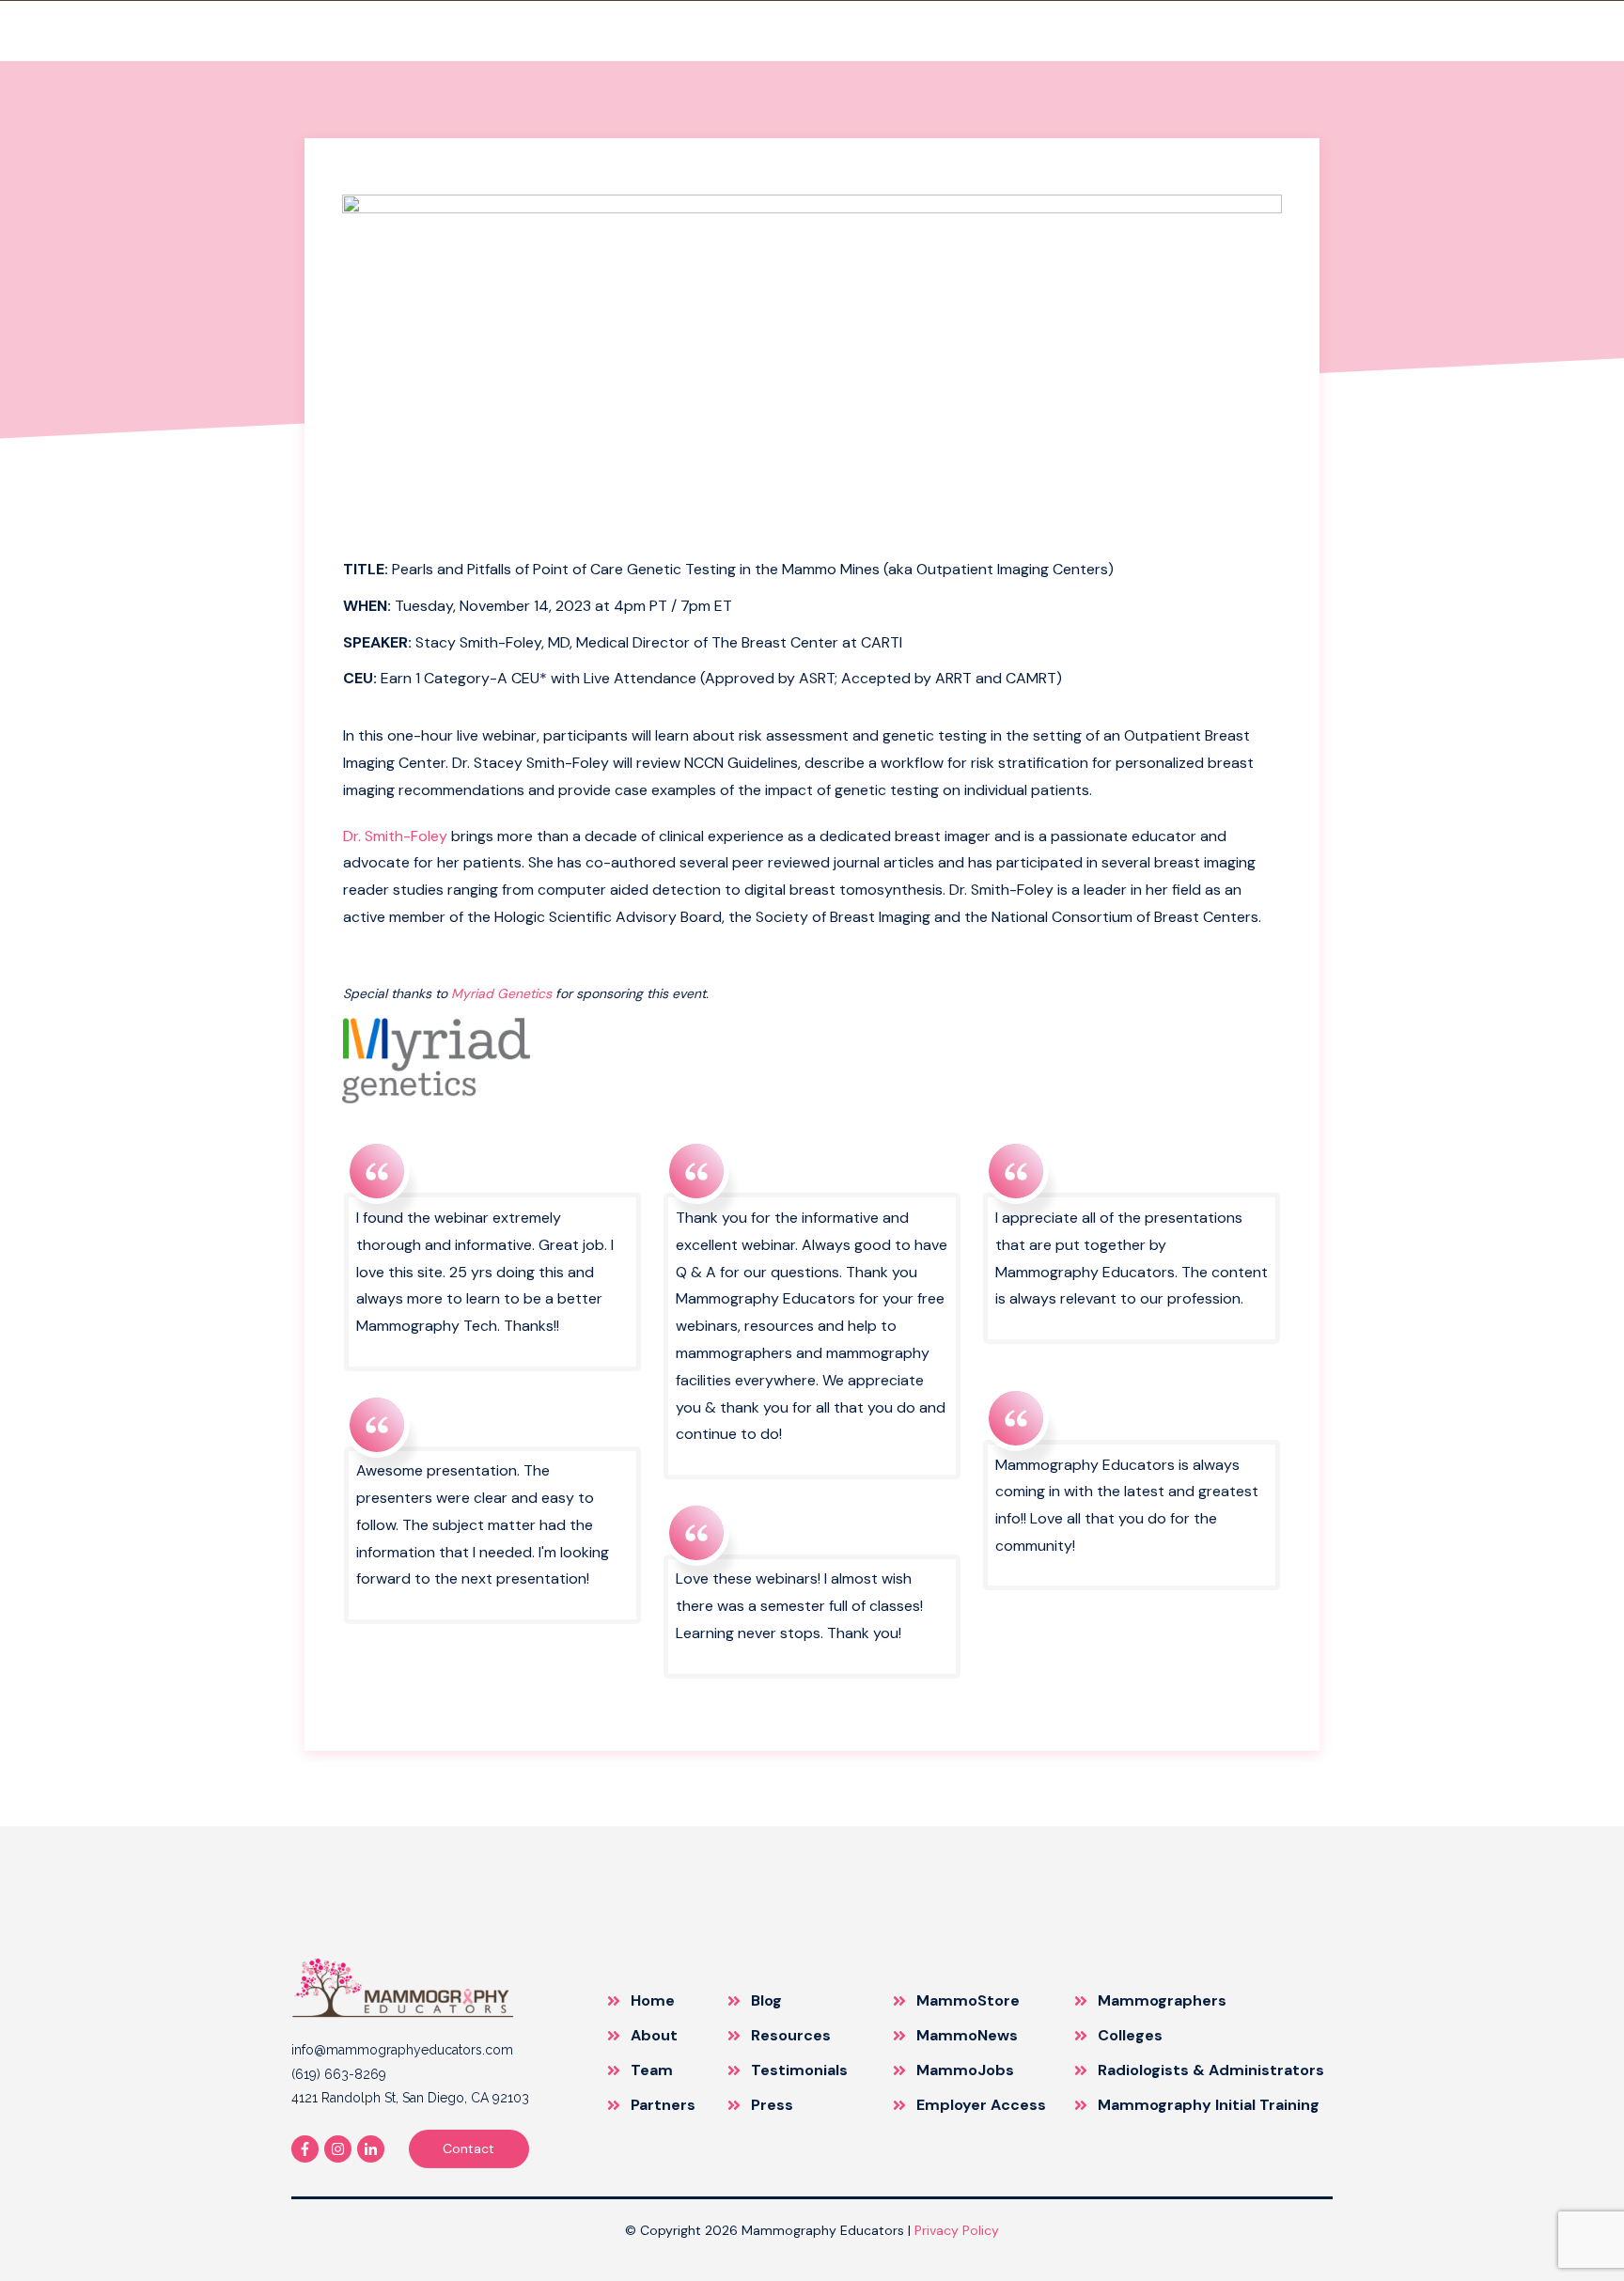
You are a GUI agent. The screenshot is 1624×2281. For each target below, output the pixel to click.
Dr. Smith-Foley (395, 836)
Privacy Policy (957, 2230)
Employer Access (981, 2105)
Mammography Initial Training (1209, 2105)
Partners (663, 2105)
